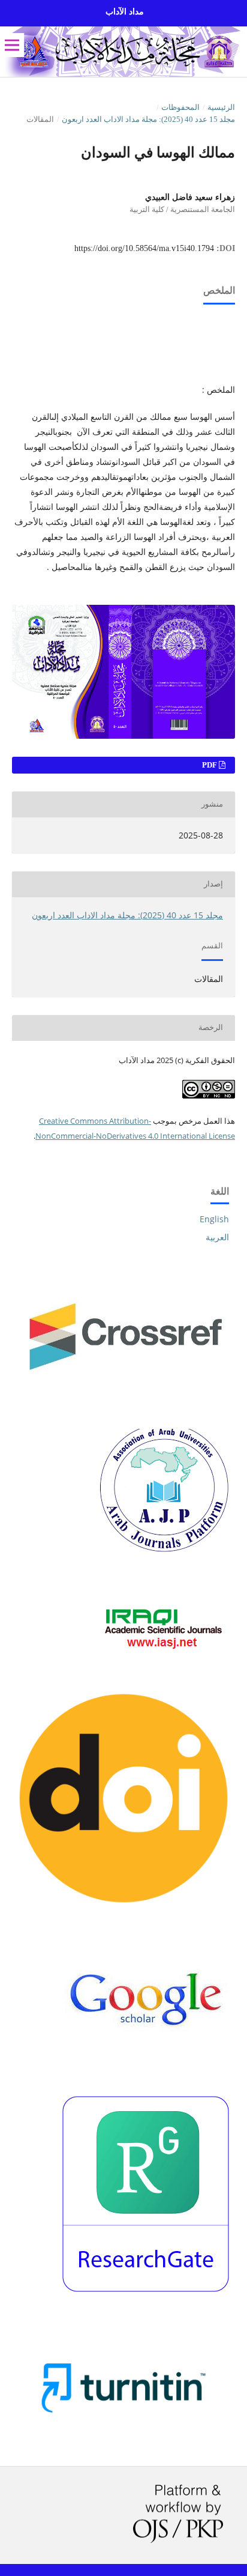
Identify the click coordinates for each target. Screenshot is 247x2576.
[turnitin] (123, 2440)
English (214, 1219)
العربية (217, 1237)
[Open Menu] (12, 45)
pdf (210, 765)
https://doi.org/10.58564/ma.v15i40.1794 (144, 248)
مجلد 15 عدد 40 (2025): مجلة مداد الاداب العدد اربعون (148, 119)
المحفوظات (180, 107)
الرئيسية (221, 107)
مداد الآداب (125, 12)
